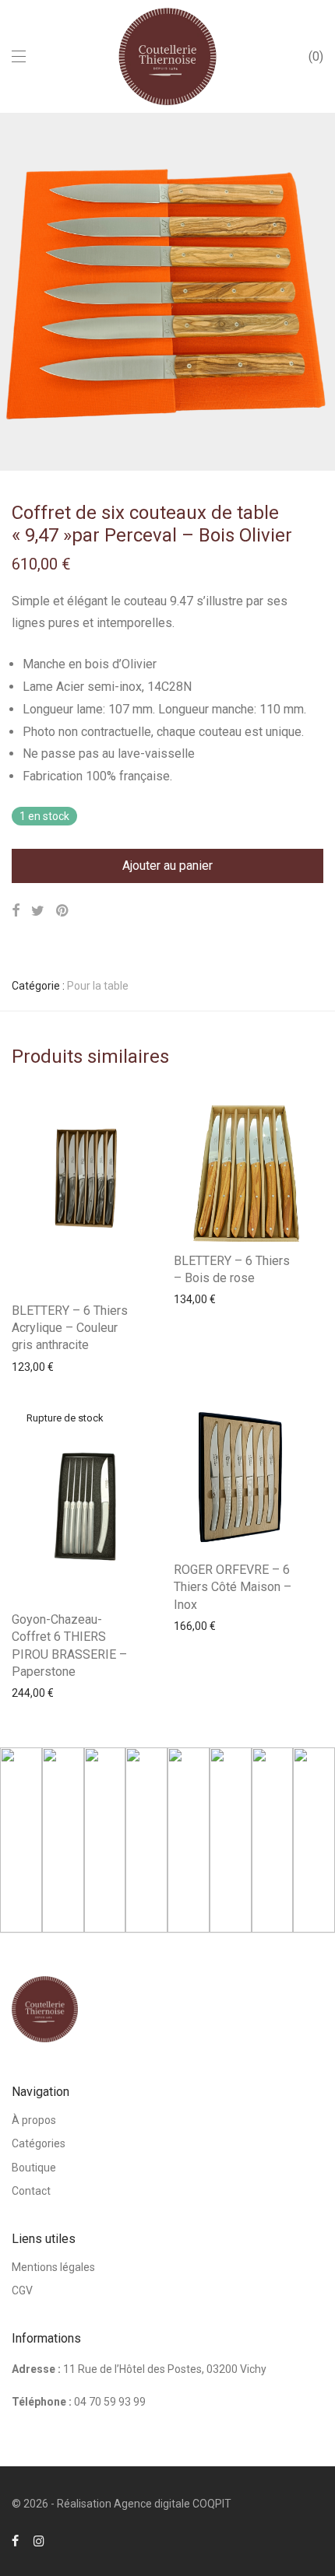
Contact (31, 2191)
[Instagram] (39, 2540)
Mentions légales (53, 2267)
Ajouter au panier (167, 866)
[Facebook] (15, 2540)
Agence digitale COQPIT (173, 2504)
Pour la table (98, 986)
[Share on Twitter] (38, 911)
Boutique (34, 2168)
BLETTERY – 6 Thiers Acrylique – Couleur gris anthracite (70, 1328)
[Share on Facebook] (16, 911)
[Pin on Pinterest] (63, 911)
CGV (22, 2290)
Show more (32, 1366)
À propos (34, 2120)
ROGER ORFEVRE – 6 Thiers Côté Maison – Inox (233, 1587)
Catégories (39, 2143)
